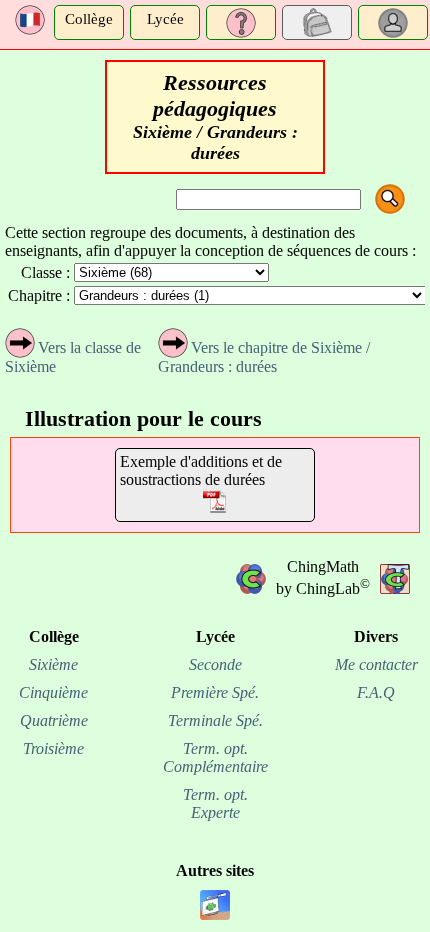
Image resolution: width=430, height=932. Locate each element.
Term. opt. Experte (215, 803)
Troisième (53, 748)
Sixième (53, 664)
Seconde (215, 664)
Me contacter (376, 664)
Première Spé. (215, 692)
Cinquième (53, 692)
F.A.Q (376, 692)
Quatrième (54, 720)
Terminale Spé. (215, 720)
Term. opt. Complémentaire (215, 757)
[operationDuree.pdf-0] (215, 503)
